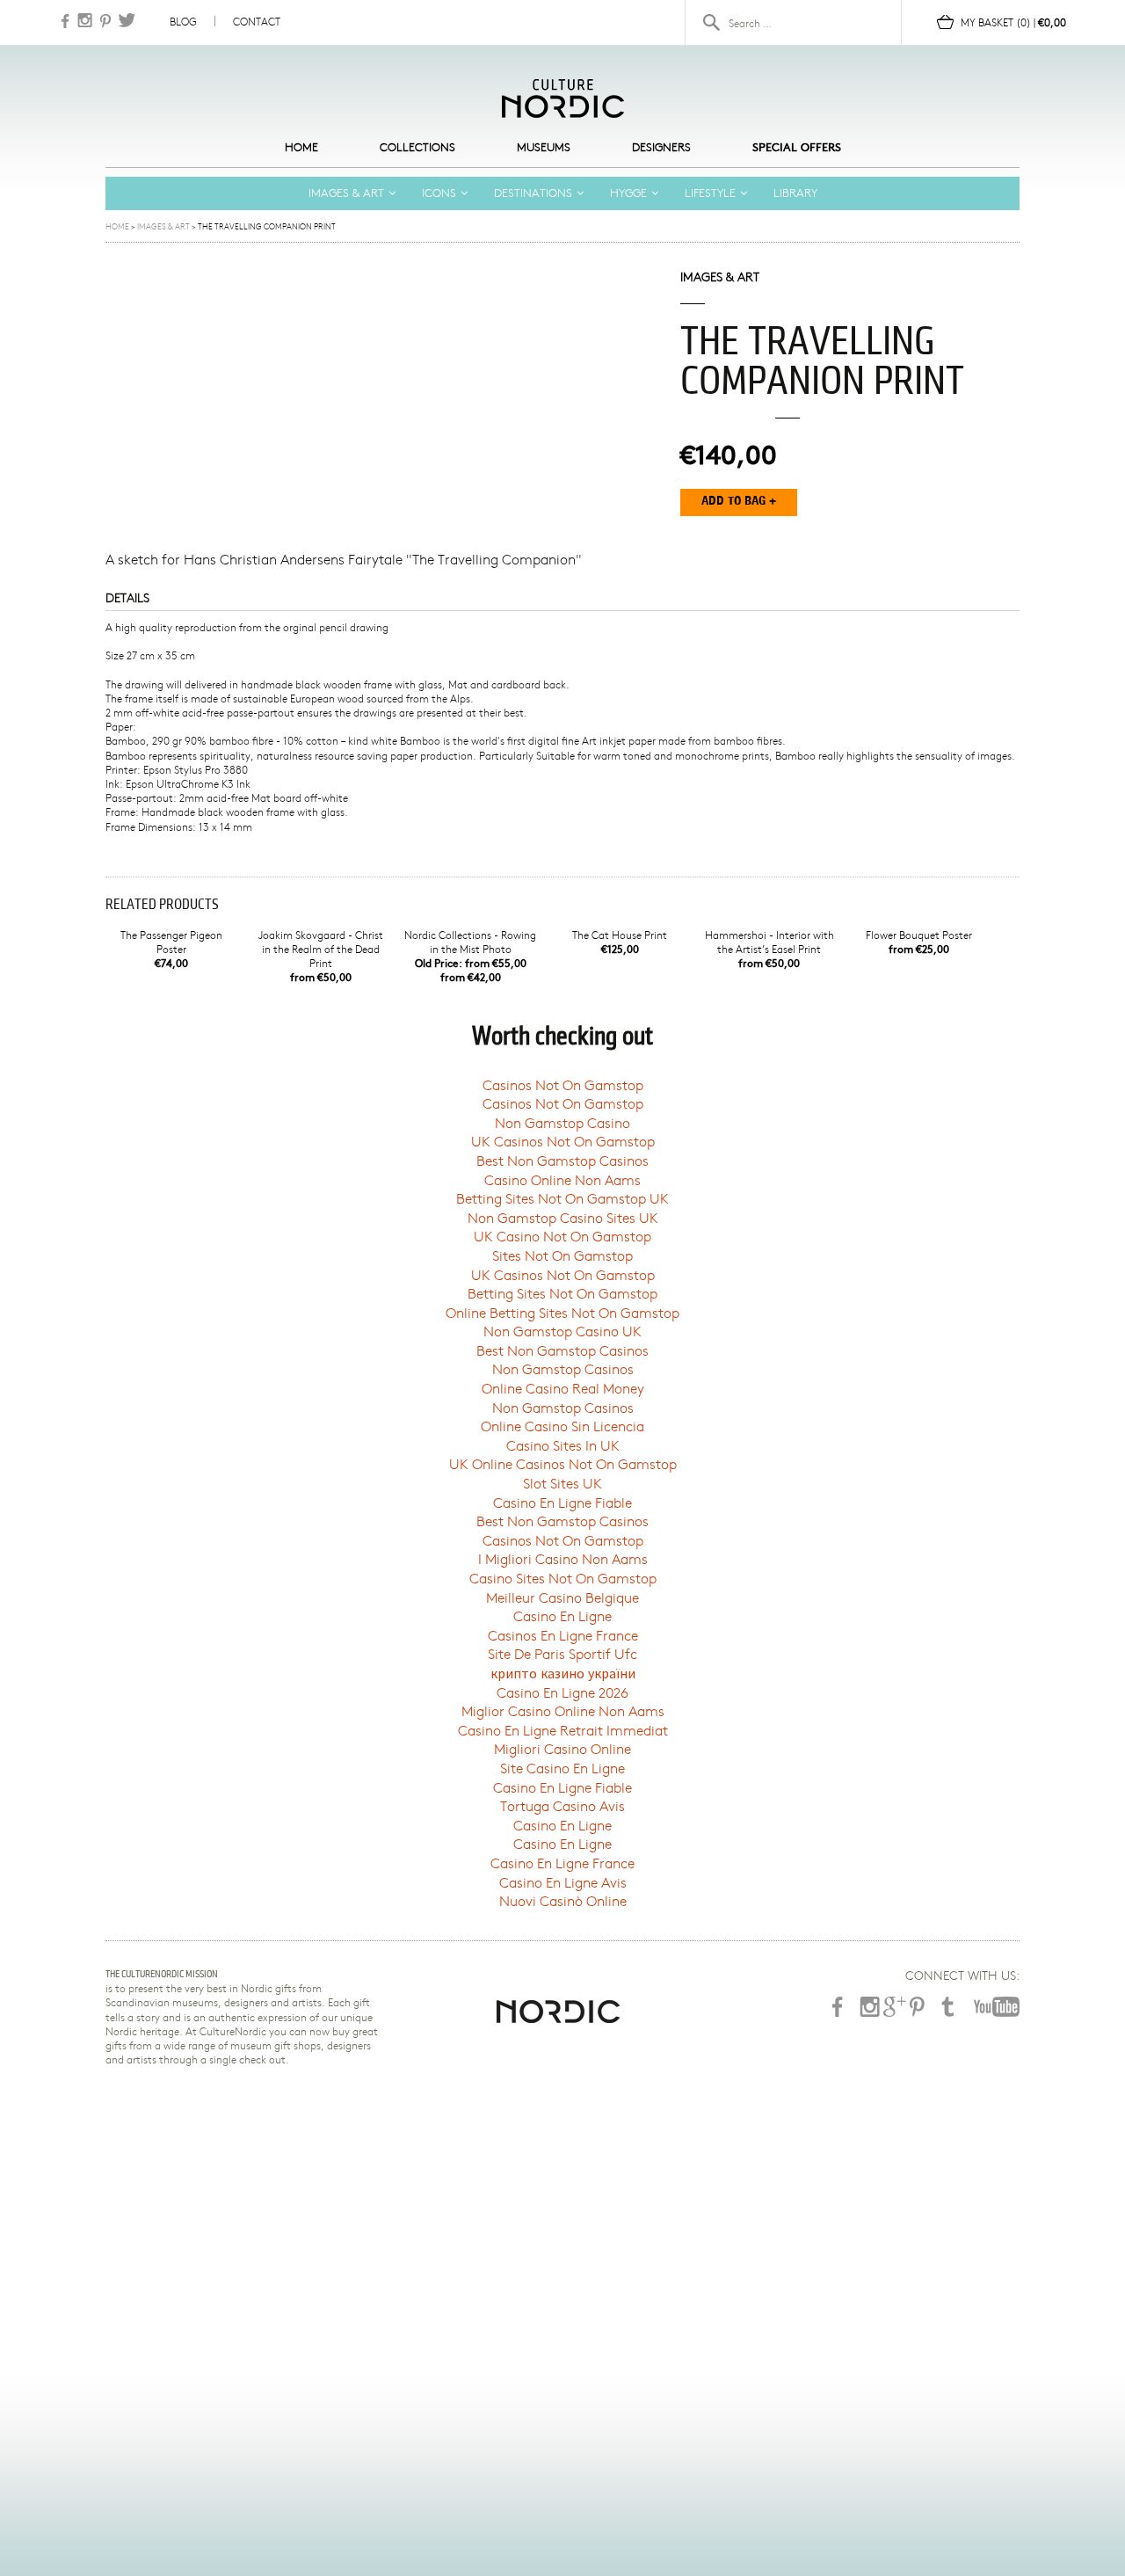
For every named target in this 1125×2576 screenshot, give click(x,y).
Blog (183, 21)
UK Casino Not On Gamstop (562, 1236)
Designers (661, 147)
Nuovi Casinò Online (563, 1900)
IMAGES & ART (346, 193)
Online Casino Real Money (563, 1388)
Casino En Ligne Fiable (562, 1502)
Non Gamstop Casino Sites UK (563, 1217)
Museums (544, 147)
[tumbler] (947, 2007)
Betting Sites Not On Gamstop (562, 1293)
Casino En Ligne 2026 (562, 1692)
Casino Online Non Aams (562, 1179)
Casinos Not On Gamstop (563, 1084)
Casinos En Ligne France (563, 1635)
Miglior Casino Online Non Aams (563, 1710)
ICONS (439, 193)
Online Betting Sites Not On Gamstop (562, 1312)
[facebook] (838, 2007)
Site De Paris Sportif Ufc (562, 1653)
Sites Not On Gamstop (562, 1255)
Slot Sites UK (562, 1483)
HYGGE (628, 193)
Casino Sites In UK (563, 1445)
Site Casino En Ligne (562, 1768)
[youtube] (995, 2007)
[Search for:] (800, 23)
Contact (257, 21)
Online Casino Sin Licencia (562, 1426)
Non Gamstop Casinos (563, 1368)
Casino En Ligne (562, 1615)
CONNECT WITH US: (962, 1976)
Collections (417, 147)
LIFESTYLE (710, 193)
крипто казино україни (563, 1673)
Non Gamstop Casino (562, 1122)
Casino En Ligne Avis (563, 1882)
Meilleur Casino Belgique (562, 1597)
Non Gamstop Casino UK (562, 1331)
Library (795, 193)
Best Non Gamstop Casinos (562, 1160)
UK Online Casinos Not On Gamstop (563, 1463)
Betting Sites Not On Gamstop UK (562, 1198)
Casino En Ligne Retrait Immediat (563, 1730)
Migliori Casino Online (562, 1748)
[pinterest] (917, 2007)
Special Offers (797, 147)
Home (301, 147)
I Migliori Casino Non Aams (563, 1558)
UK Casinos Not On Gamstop (563, 1141)
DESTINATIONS (533, 193)
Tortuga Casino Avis (562, 1805)
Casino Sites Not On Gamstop (563, 1578)
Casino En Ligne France (562, 1863)
